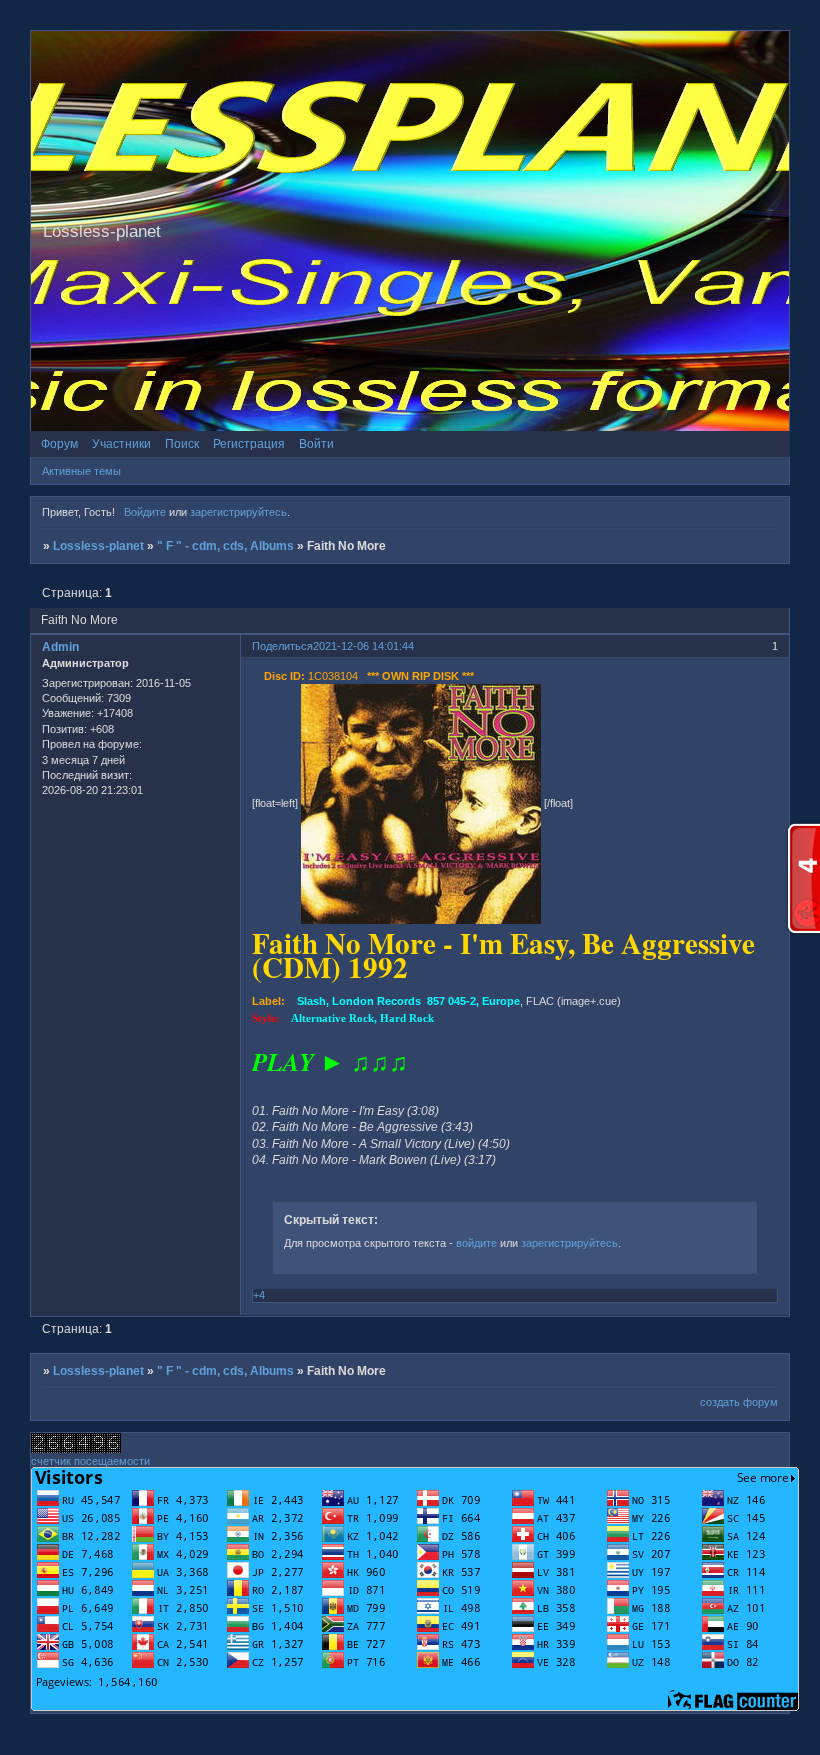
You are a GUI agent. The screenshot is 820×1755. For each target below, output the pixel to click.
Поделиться (282, 646)
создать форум (739, 1402)
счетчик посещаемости (90, 1461)
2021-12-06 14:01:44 (363, 646)
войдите (476, 1243)
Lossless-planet (98, 546)
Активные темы (81, 471)
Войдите (145, 512)
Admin (60, 647)
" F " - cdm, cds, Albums (225, 546)
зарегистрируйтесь (238, 512)
